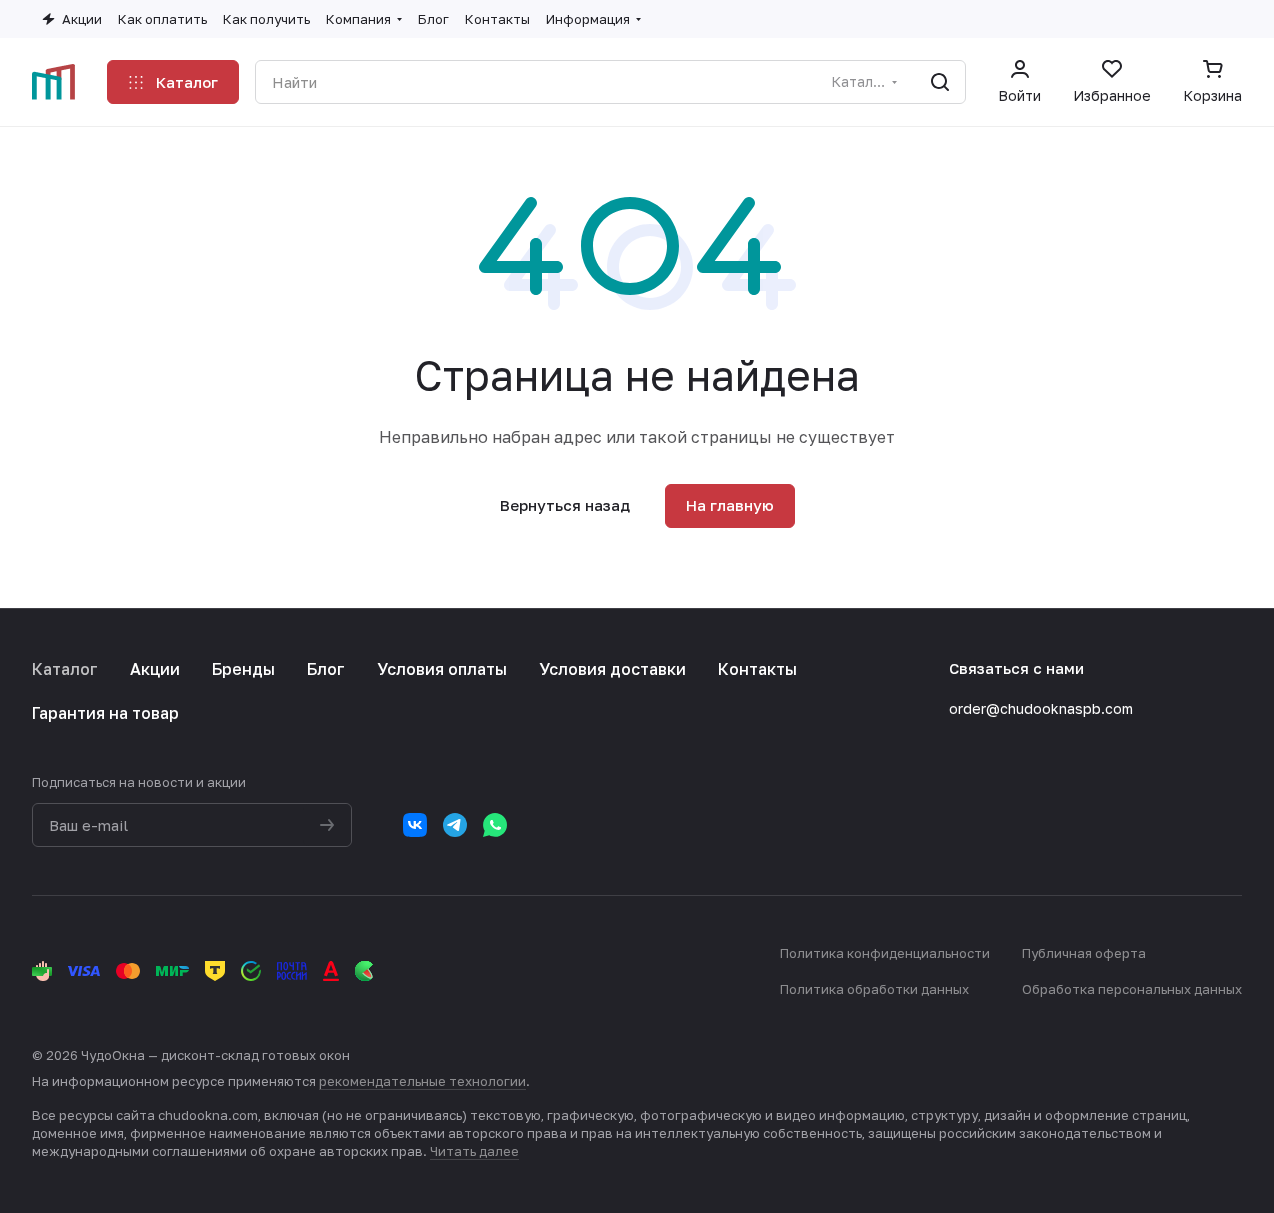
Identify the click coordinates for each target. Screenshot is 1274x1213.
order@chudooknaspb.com (1041, 708)
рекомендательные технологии (422, 1081)
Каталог (65, 669)
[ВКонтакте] (415, 825)
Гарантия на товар (105, 713)
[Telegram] (455, 825)
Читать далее (474, 1151)
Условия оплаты (442, 669)
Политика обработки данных (874, 989)
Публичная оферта (1084, 953)
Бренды (243, 669)
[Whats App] (495, 825)
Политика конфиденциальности (885, 953)
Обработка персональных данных (1132, 989)
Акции (155, 669)
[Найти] (940, 82)
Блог (326, 669)
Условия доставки (612, 669)
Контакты (757, 669)
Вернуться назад (565, 505)
